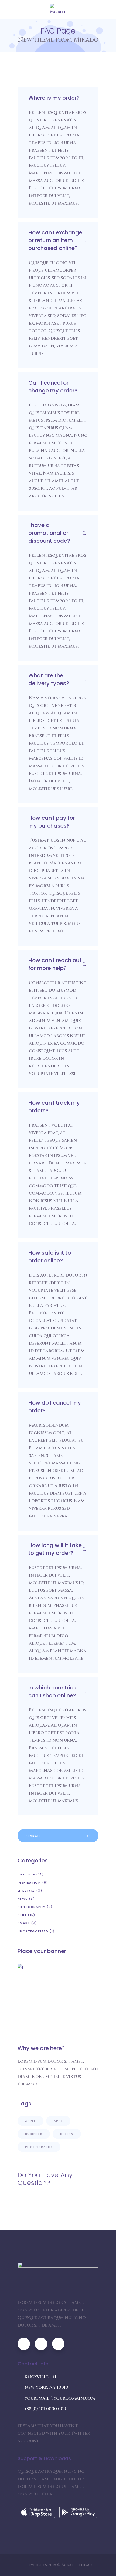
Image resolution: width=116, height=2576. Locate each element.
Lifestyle (26, 1891)
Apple (30, 2121)
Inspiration (29, 1882)
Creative (26, 1874)
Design (67, 2134)
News (23, 1899)
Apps (58, 2121)
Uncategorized (33, 1931)
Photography (31, 1907)
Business (34, 2134)
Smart (24, 1923)
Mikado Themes (77, 2565)
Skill (22, 1915)
